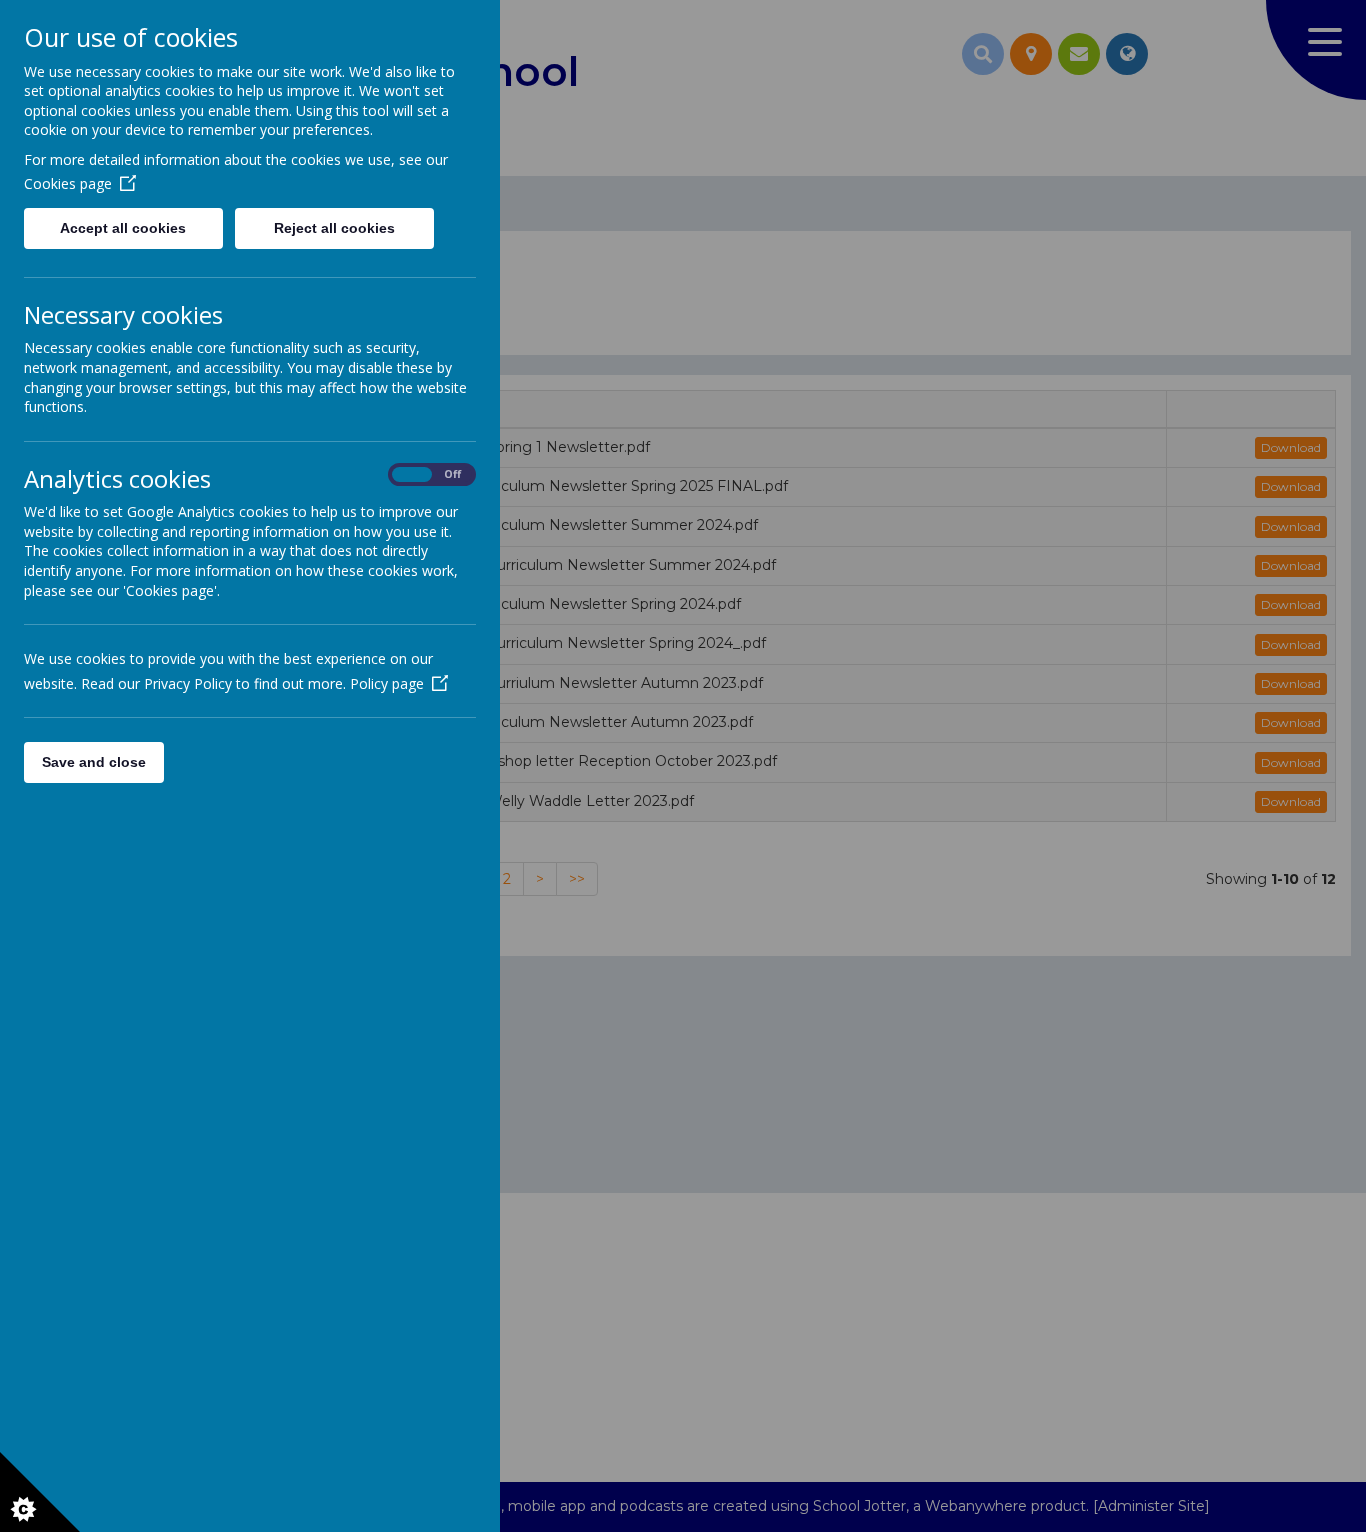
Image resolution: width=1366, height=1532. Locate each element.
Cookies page (68, 183)
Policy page (387, 683)
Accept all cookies (123, 228)
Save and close (94, 762)
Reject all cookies (334, 228)
